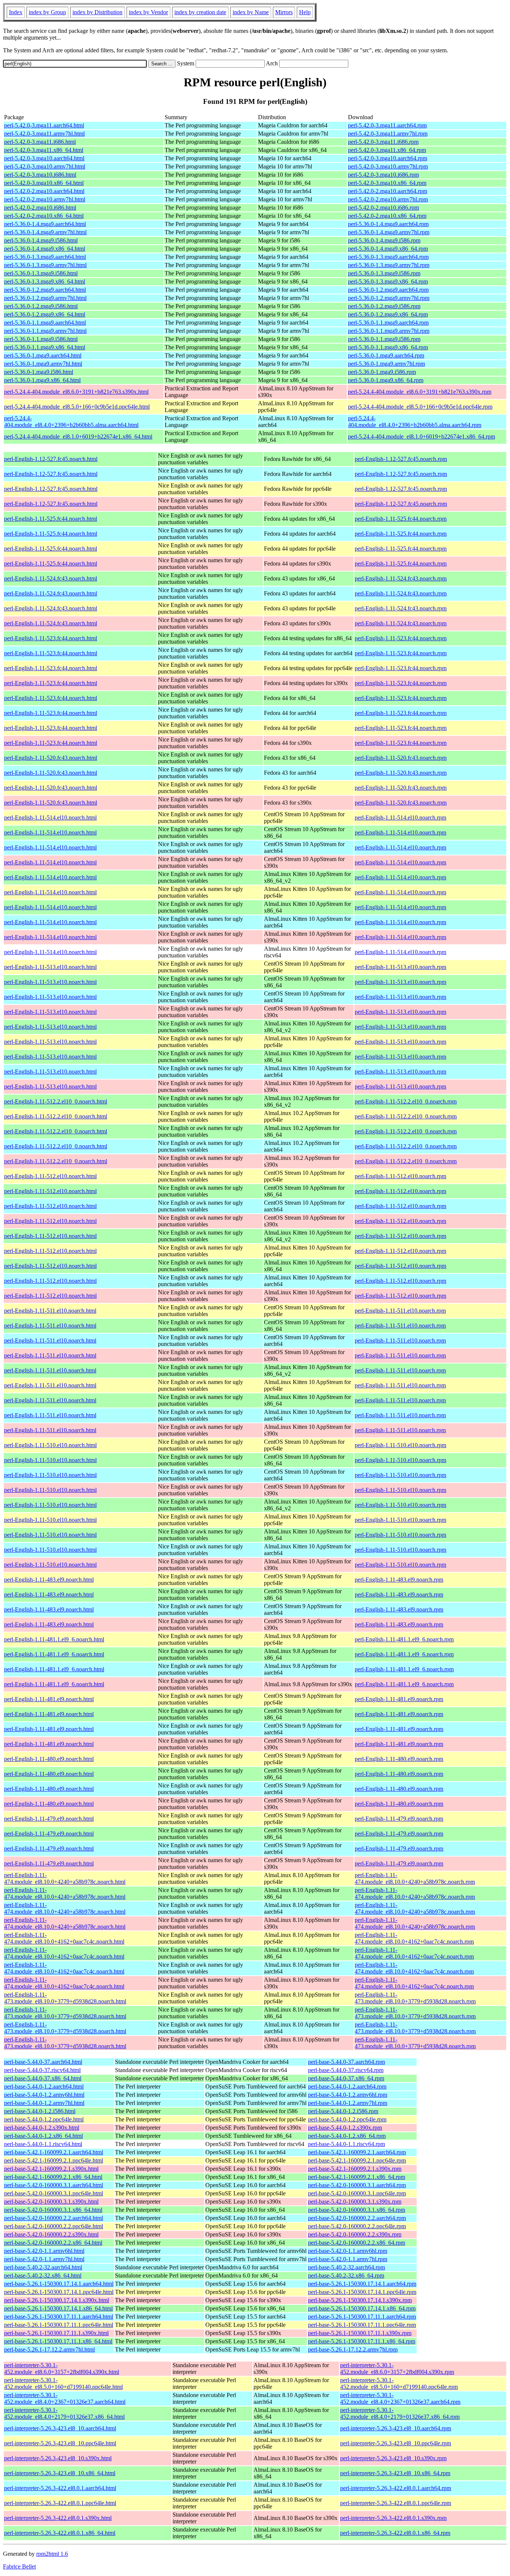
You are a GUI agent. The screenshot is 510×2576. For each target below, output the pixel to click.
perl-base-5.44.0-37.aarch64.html (43, 2062)
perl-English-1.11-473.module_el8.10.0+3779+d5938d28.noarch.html (65, 1998)
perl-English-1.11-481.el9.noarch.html (49, 1699)
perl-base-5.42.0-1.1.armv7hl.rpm (348, 2259)
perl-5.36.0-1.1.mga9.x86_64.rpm (388, 347)
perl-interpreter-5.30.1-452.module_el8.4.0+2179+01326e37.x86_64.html (64, 2413)
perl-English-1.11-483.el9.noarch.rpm (399, 1580)
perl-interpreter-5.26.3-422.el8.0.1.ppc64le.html (60, 2503)
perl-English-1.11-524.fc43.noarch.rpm (401, 578)
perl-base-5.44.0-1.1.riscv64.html (43, 2144)
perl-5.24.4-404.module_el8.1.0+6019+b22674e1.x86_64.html (78, 436)
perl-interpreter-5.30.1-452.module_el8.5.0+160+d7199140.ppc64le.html (63, 2383)
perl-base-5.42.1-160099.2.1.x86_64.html (53, 2177)
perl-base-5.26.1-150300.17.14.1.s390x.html (57, 2300)
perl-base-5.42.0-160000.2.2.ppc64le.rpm (357, 2226)
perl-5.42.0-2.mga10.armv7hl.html (45, 199)
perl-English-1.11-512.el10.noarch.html (50, 1176)
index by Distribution (97, 12)
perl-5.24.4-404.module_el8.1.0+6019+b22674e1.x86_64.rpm (422, 436)
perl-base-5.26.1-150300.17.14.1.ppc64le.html (59, 2292)
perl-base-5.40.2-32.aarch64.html (43, 2267)
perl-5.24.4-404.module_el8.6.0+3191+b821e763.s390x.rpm (420, 392)
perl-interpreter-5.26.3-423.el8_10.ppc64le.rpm (396, 2443)
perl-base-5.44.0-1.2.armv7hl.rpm (348, 2103)
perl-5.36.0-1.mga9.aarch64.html (43, 355)
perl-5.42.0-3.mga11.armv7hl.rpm (388, 134)
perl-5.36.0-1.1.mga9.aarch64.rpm (388, 323)
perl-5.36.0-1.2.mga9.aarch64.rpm (388, 290)
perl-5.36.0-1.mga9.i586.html (39, 372)
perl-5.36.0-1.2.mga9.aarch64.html (45, 290)
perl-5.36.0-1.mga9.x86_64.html (42, 380)
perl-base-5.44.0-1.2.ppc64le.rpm (347, 2119)
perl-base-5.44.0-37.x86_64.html (43, 2078)
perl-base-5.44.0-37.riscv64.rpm (346, 2070)
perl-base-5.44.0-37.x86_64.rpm (346, 2078)
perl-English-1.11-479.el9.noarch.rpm (399, 1819)
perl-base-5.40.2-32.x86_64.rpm (346, 2275)
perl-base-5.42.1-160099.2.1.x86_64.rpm (357, 2177)
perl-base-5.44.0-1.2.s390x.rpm (345, 2128)
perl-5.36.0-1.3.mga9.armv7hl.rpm (389, 265)
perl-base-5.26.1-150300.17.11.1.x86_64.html (58, 2341)
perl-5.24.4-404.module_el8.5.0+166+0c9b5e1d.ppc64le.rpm (420, 407)
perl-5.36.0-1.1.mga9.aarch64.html (45, 323)
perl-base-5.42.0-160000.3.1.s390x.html (51, 2202)
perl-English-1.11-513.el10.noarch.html (50, 967)
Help (305, 12)
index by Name (251, 12)
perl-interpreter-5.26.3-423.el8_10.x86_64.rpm (395, 2473)
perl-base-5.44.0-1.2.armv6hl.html (44, 2095)
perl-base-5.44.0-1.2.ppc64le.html (44, 2119)
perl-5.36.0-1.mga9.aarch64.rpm (386, 355)
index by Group (47, 12)
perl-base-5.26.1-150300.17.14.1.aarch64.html (59, 2284)
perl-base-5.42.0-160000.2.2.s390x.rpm (355, 2234)
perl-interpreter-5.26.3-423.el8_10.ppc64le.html (60, 2443)
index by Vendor (148, 12)
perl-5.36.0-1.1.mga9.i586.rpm (384, 339)
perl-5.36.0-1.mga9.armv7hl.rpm (386, 364)
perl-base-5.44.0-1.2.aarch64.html (44, 2086)
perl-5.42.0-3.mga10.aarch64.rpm (388, 158)
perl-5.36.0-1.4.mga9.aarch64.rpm (388, 224)
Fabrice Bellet (19, 2566)
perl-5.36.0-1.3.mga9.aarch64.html (45, 257)
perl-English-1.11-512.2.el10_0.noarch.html (56, 1101)
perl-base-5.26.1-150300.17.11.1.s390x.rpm (360, 2333)
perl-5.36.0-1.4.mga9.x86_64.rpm (388, 249)
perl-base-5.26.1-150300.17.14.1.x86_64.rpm (362, 2308)
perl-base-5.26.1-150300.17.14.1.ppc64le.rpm (362, 2292)
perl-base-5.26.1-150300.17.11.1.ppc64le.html (59, 2325)
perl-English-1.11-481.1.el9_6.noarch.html (54, 1639)
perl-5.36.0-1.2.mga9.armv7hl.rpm (389, 298)
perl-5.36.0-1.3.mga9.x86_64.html (45, 281)
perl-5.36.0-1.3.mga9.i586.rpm (384, 273)
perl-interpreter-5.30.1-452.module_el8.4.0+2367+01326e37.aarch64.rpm (400, 2398)
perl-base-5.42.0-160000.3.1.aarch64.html (54, 2185)
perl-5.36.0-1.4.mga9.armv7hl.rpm (389, 232)
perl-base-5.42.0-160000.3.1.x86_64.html (53, 2210)
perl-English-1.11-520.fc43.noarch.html (51, 758)
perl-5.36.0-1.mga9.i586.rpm (382, 372)
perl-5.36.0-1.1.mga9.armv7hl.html (45, 331)
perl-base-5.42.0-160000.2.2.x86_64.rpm (357, 2243)
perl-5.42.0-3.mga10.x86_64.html (44, 183)
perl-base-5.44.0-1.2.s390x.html (42, 2128)
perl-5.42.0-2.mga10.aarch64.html (44, 191)
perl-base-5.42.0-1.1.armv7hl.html (44, 2259)
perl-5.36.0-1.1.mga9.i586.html (41, 339)
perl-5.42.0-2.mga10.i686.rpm (383, 208)
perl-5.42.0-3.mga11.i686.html (40, 142)
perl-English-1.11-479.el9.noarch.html (49, 1819)
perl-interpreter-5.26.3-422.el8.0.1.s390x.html (58, 2518)
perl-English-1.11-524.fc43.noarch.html (51, 578)
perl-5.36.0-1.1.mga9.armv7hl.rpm (389, 331)
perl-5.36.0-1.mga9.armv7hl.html (43, 364)
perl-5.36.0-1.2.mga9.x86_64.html (45, 314)
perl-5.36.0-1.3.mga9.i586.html (41, 273)
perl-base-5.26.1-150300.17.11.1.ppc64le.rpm (362, 2325)
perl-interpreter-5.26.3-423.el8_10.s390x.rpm (393, 2458)
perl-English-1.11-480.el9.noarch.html (49, 1759)
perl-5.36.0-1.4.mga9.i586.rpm (384, 240)
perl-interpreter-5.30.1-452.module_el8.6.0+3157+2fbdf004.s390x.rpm (397, 2368)
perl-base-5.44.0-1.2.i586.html (40, 2111)
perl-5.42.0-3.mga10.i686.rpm (383, 175)
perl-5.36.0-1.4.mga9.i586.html (41, 240)
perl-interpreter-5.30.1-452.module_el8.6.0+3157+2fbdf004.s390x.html (62, 2368)
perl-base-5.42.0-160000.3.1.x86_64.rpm (357, 2210)
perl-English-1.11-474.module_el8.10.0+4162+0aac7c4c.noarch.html (64, 1938)
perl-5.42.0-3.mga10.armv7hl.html (45, 166)
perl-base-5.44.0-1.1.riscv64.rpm (346, 2144)
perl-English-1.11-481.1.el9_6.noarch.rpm (404, 1639)
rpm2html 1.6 (52, 2554)
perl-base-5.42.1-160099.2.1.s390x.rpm (355, 2169)
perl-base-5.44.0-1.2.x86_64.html (43, 2136)
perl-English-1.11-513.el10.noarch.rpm (400, 967)
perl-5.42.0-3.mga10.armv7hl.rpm (388, 166)
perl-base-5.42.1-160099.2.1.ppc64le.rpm (357, 2160)
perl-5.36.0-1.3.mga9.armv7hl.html (45, 265)
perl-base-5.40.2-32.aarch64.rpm (346, 2267)
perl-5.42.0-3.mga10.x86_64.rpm (387, 183)
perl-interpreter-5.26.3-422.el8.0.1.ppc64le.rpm (396, 2503)
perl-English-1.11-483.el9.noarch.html (49, 1580)
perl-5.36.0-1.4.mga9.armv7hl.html (45, 232)
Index (16, 12)
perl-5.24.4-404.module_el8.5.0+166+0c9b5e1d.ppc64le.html (77, 407)
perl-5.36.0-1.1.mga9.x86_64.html (45, 347)
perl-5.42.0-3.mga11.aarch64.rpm (387, 125)
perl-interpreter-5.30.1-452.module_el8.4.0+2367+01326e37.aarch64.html (65, 2398)
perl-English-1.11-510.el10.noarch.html (50, 1445)
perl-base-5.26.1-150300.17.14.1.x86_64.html (58, 2308)
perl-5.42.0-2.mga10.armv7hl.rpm (388, 199)
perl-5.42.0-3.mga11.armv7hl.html (44, 134)
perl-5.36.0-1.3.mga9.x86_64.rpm (388, 281)
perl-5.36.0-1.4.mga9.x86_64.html (45, 249)
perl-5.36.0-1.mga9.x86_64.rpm (386, 380)
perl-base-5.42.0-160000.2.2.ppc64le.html (54, 2226)
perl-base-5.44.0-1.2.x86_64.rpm (347, 2136)
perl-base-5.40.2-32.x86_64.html (43, 2275)
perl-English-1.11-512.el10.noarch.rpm (400, 1176)
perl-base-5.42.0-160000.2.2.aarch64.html (54, 2218)
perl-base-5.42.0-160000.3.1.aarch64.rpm (357, 2185)
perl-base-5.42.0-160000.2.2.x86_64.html (53, 2243)
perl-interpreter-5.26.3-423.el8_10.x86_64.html (60, 2473)
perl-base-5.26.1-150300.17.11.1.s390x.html (56, 2333)
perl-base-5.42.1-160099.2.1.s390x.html (51, 2169)
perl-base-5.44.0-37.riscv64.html (42, 2070)
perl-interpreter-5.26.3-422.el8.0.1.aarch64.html (60, 2488)
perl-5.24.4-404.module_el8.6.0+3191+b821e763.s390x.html (76, 392)
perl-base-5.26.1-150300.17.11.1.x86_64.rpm (362, 2341)
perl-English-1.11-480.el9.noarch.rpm (399, 1759)
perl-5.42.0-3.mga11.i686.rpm (383, 142)
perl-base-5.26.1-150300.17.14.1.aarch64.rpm (362, 2284)
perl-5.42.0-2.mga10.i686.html (40, 208)
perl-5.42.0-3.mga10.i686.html (40, 175)
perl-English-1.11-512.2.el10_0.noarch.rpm (406, 1101)
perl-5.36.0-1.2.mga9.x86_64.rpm (388, 314)
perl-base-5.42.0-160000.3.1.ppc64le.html (54, 2193)
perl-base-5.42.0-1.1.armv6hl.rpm (348, 2251)
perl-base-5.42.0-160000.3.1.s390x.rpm (355, 2202)
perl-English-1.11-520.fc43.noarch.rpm (401, 758)
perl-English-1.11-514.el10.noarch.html (50, 818)
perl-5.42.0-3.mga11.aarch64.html (44, 125)
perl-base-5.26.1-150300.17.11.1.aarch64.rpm (362, 2317)
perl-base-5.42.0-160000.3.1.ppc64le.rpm (357, 2193)
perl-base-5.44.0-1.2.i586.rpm (343, 2111)
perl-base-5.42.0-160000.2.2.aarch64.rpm (357, 2218)
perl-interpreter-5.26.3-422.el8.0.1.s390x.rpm (393, 2518)
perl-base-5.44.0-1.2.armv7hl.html (44, 2103)
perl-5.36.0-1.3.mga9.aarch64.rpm (388, 257)
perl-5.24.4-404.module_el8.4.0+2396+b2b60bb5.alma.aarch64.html (71, 422)
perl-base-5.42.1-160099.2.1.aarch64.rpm (357, 2152)
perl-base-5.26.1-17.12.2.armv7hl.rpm (353, 2349)
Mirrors (284, 12)
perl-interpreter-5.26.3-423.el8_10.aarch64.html (60, 2428)
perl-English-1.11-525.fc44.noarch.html (51, 519)
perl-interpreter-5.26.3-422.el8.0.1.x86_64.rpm (395, 2533)
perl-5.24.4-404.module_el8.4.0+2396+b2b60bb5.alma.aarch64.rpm (415, 422)
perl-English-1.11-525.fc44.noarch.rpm (401, 519)
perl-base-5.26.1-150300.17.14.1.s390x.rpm (360, 2300)
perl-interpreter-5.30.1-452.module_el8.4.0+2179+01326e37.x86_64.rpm (400, 2413)
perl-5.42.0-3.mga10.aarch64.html (44, 158)
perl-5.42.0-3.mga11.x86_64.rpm (387, 150)
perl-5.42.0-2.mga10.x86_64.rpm (387, 216)
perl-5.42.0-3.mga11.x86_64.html (44, 150)
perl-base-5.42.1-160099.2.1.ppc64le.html (54, 2160)
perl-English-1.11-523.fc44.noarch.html (51, 638)
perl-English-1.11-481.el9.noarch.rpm (399, 1699)
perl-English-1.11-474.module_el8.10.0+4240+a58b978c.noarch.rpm (415, 1878)
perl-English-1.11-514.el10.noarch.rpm (400, 818)
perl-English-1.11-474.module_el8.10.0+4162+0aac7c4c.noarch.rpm (414, 1938)
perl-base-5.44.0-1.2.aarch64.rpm (347, 2086)
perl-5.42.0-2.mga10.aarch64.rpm (388, 191)
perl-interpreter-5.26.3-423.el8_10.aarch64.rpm (396, 2428)
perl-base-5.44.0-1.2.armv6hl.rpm (348, 2095)
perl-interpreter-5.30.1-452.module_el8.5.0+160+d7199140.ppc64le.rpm (399, 2383)
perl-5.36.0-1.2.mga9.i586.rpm (384, 306)
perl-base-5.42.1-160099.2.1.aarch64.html (54, 2152)
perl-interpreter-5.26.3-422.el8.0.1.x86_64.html (60, 2533)
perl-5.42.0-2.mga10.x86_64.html (44, 216)
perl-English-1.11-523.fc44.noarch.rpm (401, 638)
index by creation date (200, 12)
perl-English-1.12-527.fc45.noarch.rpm (401, 459)
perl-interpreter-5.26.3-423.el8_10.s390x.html (58, 2458)
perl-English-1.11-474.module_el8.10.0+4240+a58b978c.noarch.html (65, 1878)
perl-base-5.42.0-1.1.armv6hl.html (44, 2251)
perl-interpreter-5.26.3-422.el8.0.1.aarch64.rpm (396, 2488)
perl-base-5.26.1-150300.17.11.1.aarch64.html (59, 2317)
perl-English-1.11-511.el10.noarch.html (50, 1311)
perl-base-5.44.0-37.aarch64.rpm (346, 2062)
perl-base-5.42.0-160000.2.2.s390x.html (51, 2234)
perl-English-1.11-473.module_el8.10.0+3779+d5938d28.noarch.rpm (415, 1998)
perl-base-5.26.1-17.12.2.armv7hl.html (49, 2349)
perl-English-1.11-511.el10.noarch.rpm (400, 1311)
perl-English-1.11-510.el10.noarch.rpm (400, 1445)
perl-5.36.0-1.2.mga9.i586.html (41, 306)
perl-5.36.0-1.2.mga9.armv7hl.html (45, 298)
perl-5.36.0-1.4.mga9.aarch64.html (45, 224)
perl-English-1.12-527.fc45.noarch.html (51, 459)
